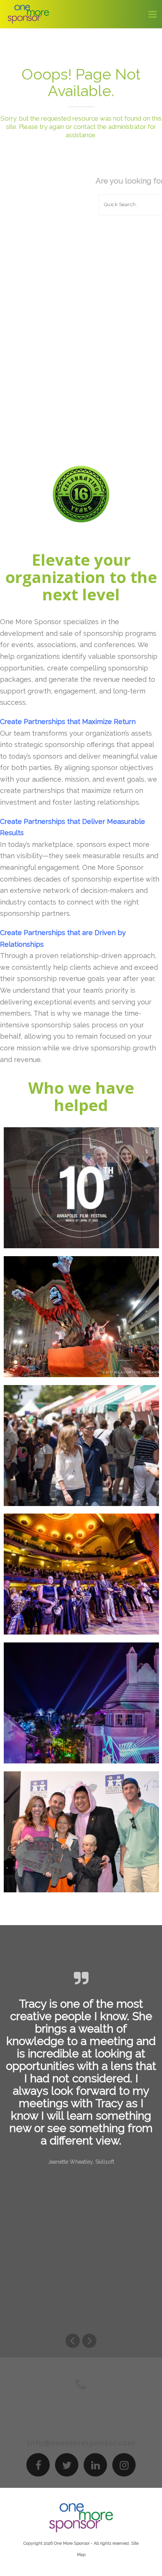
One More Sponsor (72, 2543)
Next (89, 2341)
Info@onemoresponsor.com (81, 2443)
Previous (73, 2341)
